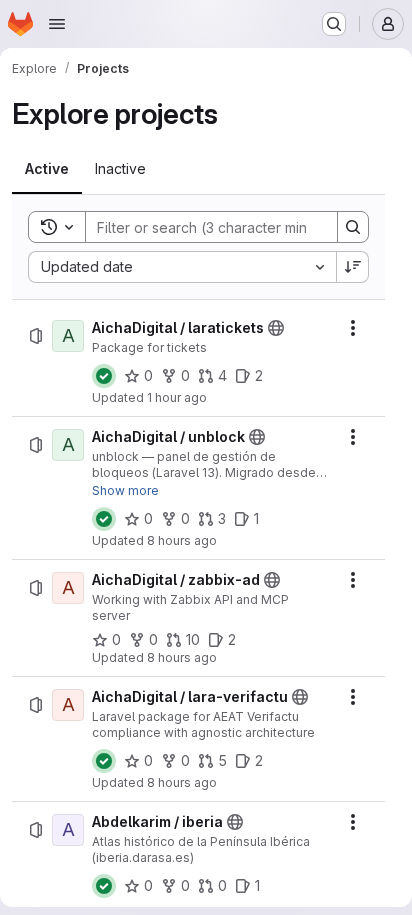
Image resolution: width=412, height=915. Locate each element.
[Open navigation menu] (57, 24)
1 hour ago (177, 397)
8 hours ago (182, 540)
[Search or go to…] (334, 24)
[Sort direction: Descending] (353, 267)
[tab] (47, 169)
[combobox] (182, 267)
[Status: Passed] (104, 376)
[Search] (353, 227)
